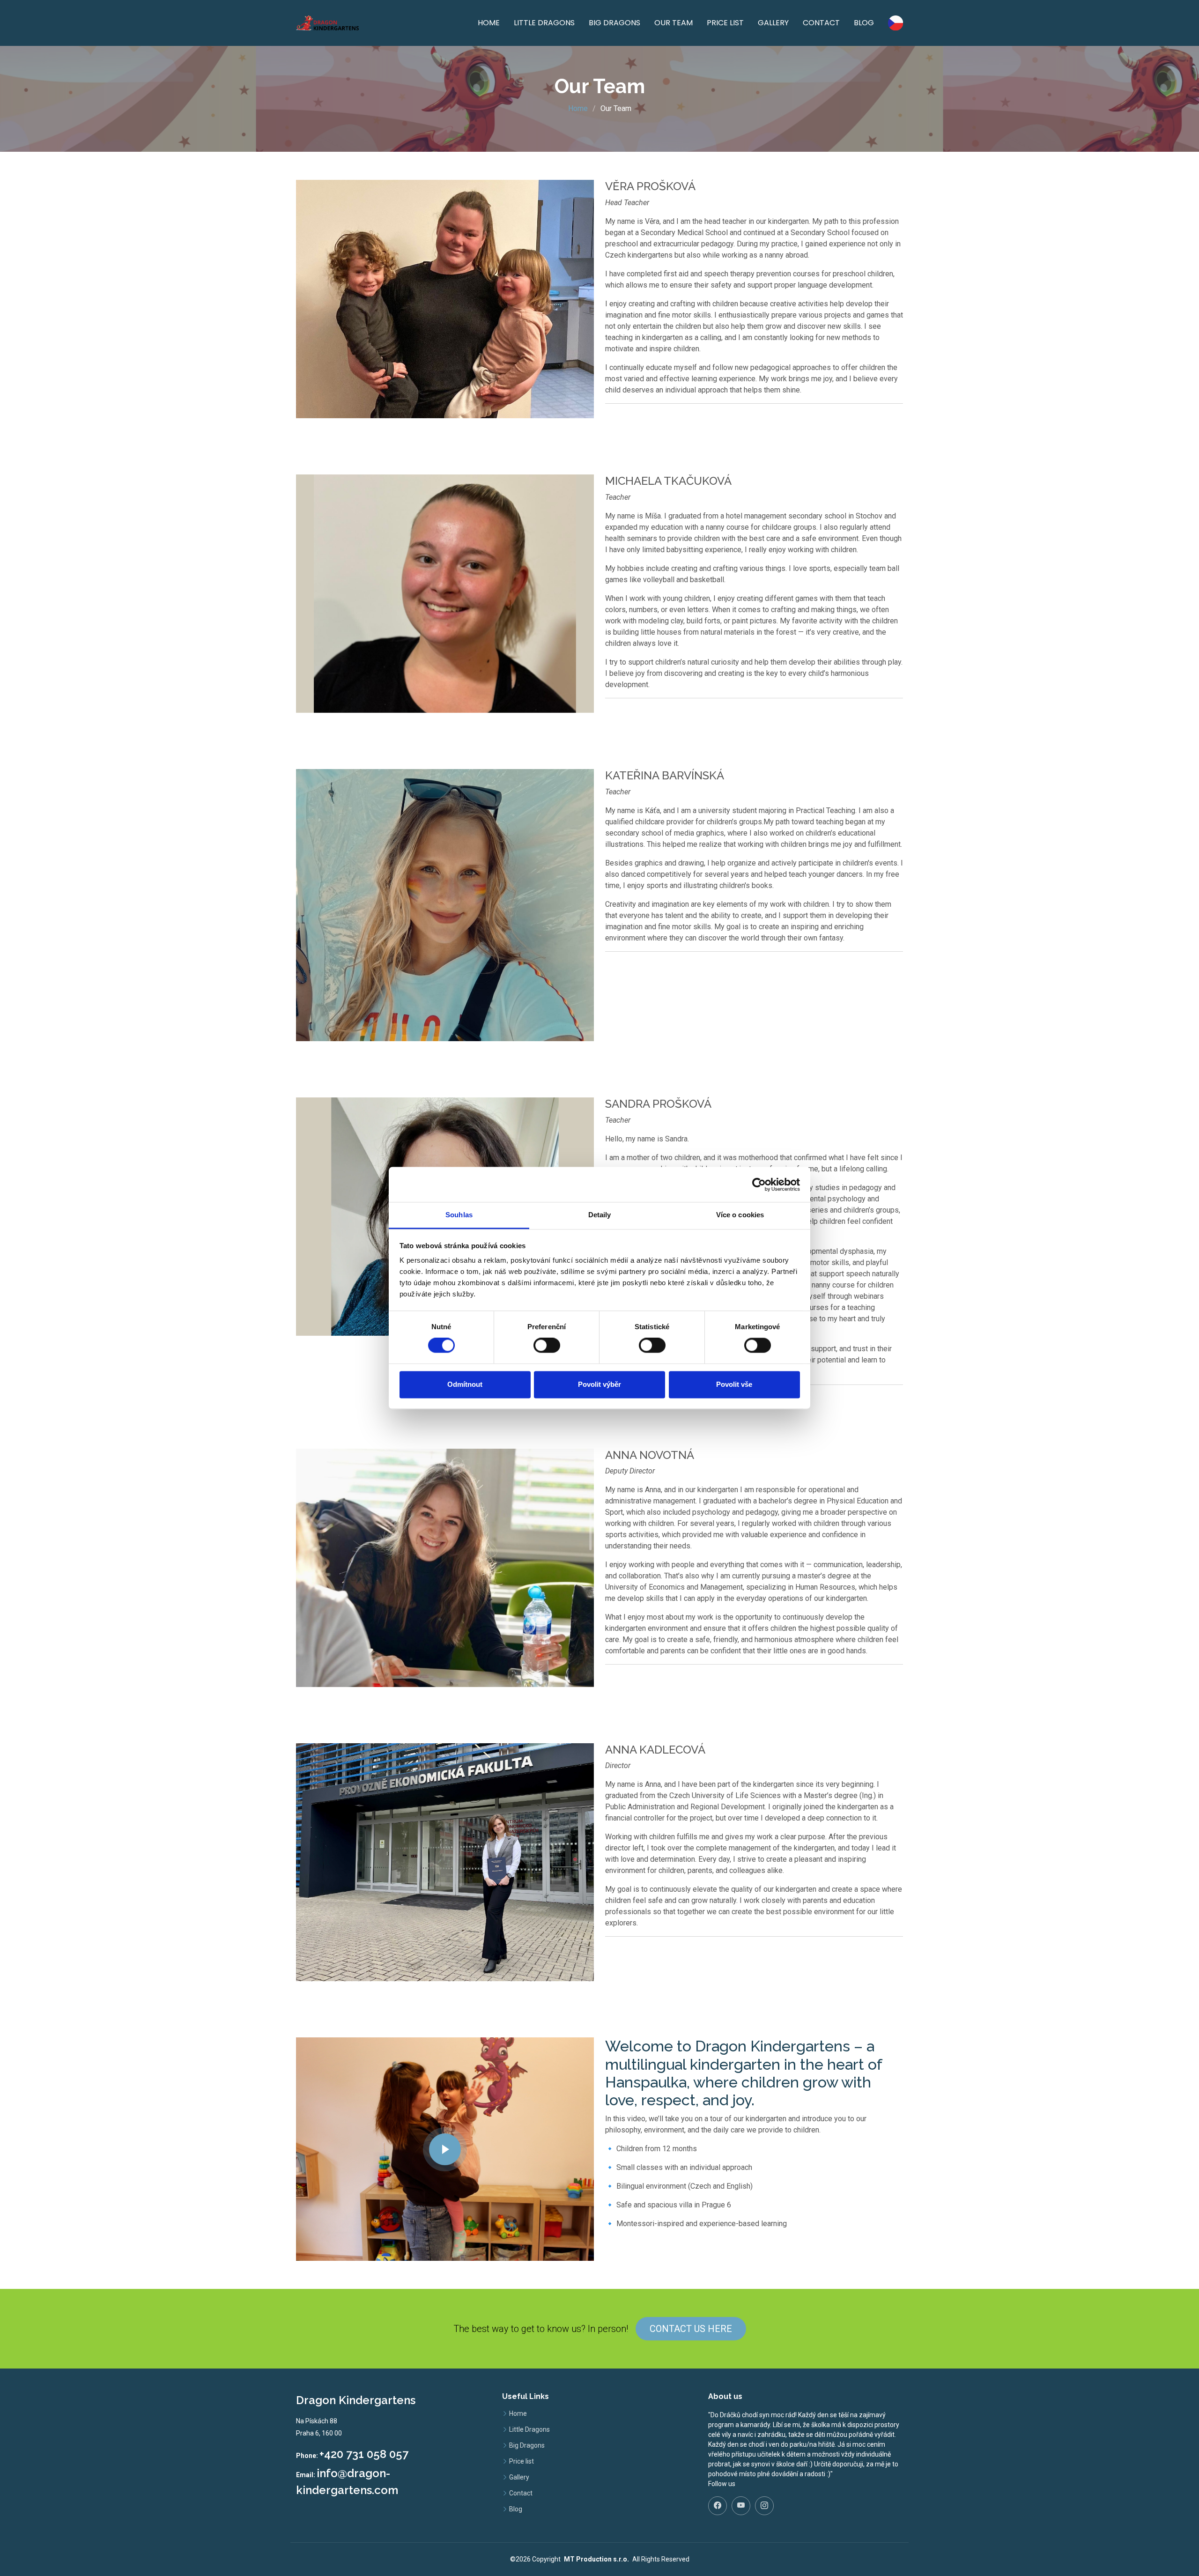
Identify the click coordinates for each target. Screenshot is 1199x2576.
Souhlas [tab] (459, 1215)
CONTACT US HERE (691, 2329)
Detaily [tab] (600, 1215)
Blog (864, 23)
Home (489, 23)
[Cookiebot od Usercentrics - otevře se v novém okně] (759, 1184)
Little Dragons (544, 23)
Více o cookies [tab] (740, 1215)
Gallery (773, 23)
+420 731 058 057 (364, 2454)
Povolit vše (734, 1384)
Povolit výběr (599, 1384)
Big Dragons (614, 23)
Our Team (674, 23)
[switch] (547, 1346)
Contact (821, 23)
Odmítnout (465, 1384)
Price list (725, 23)
